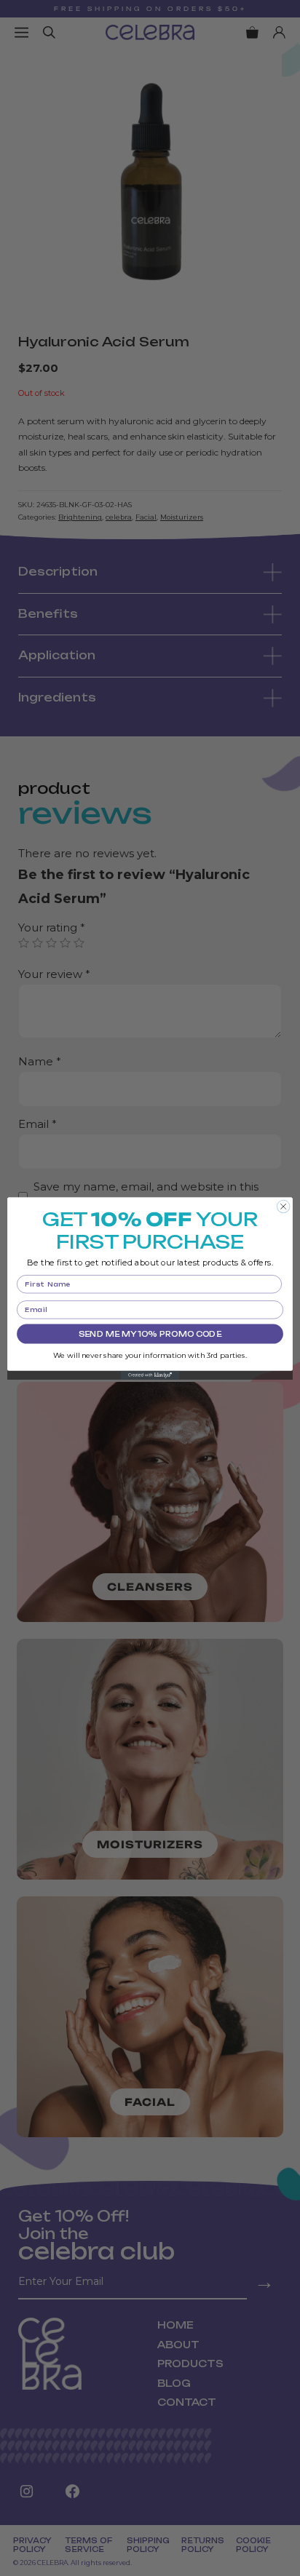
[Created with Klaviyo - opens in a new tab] (150, 1375)
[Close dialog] (283, 1206)
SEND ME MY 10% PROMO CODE (150, 1333)
